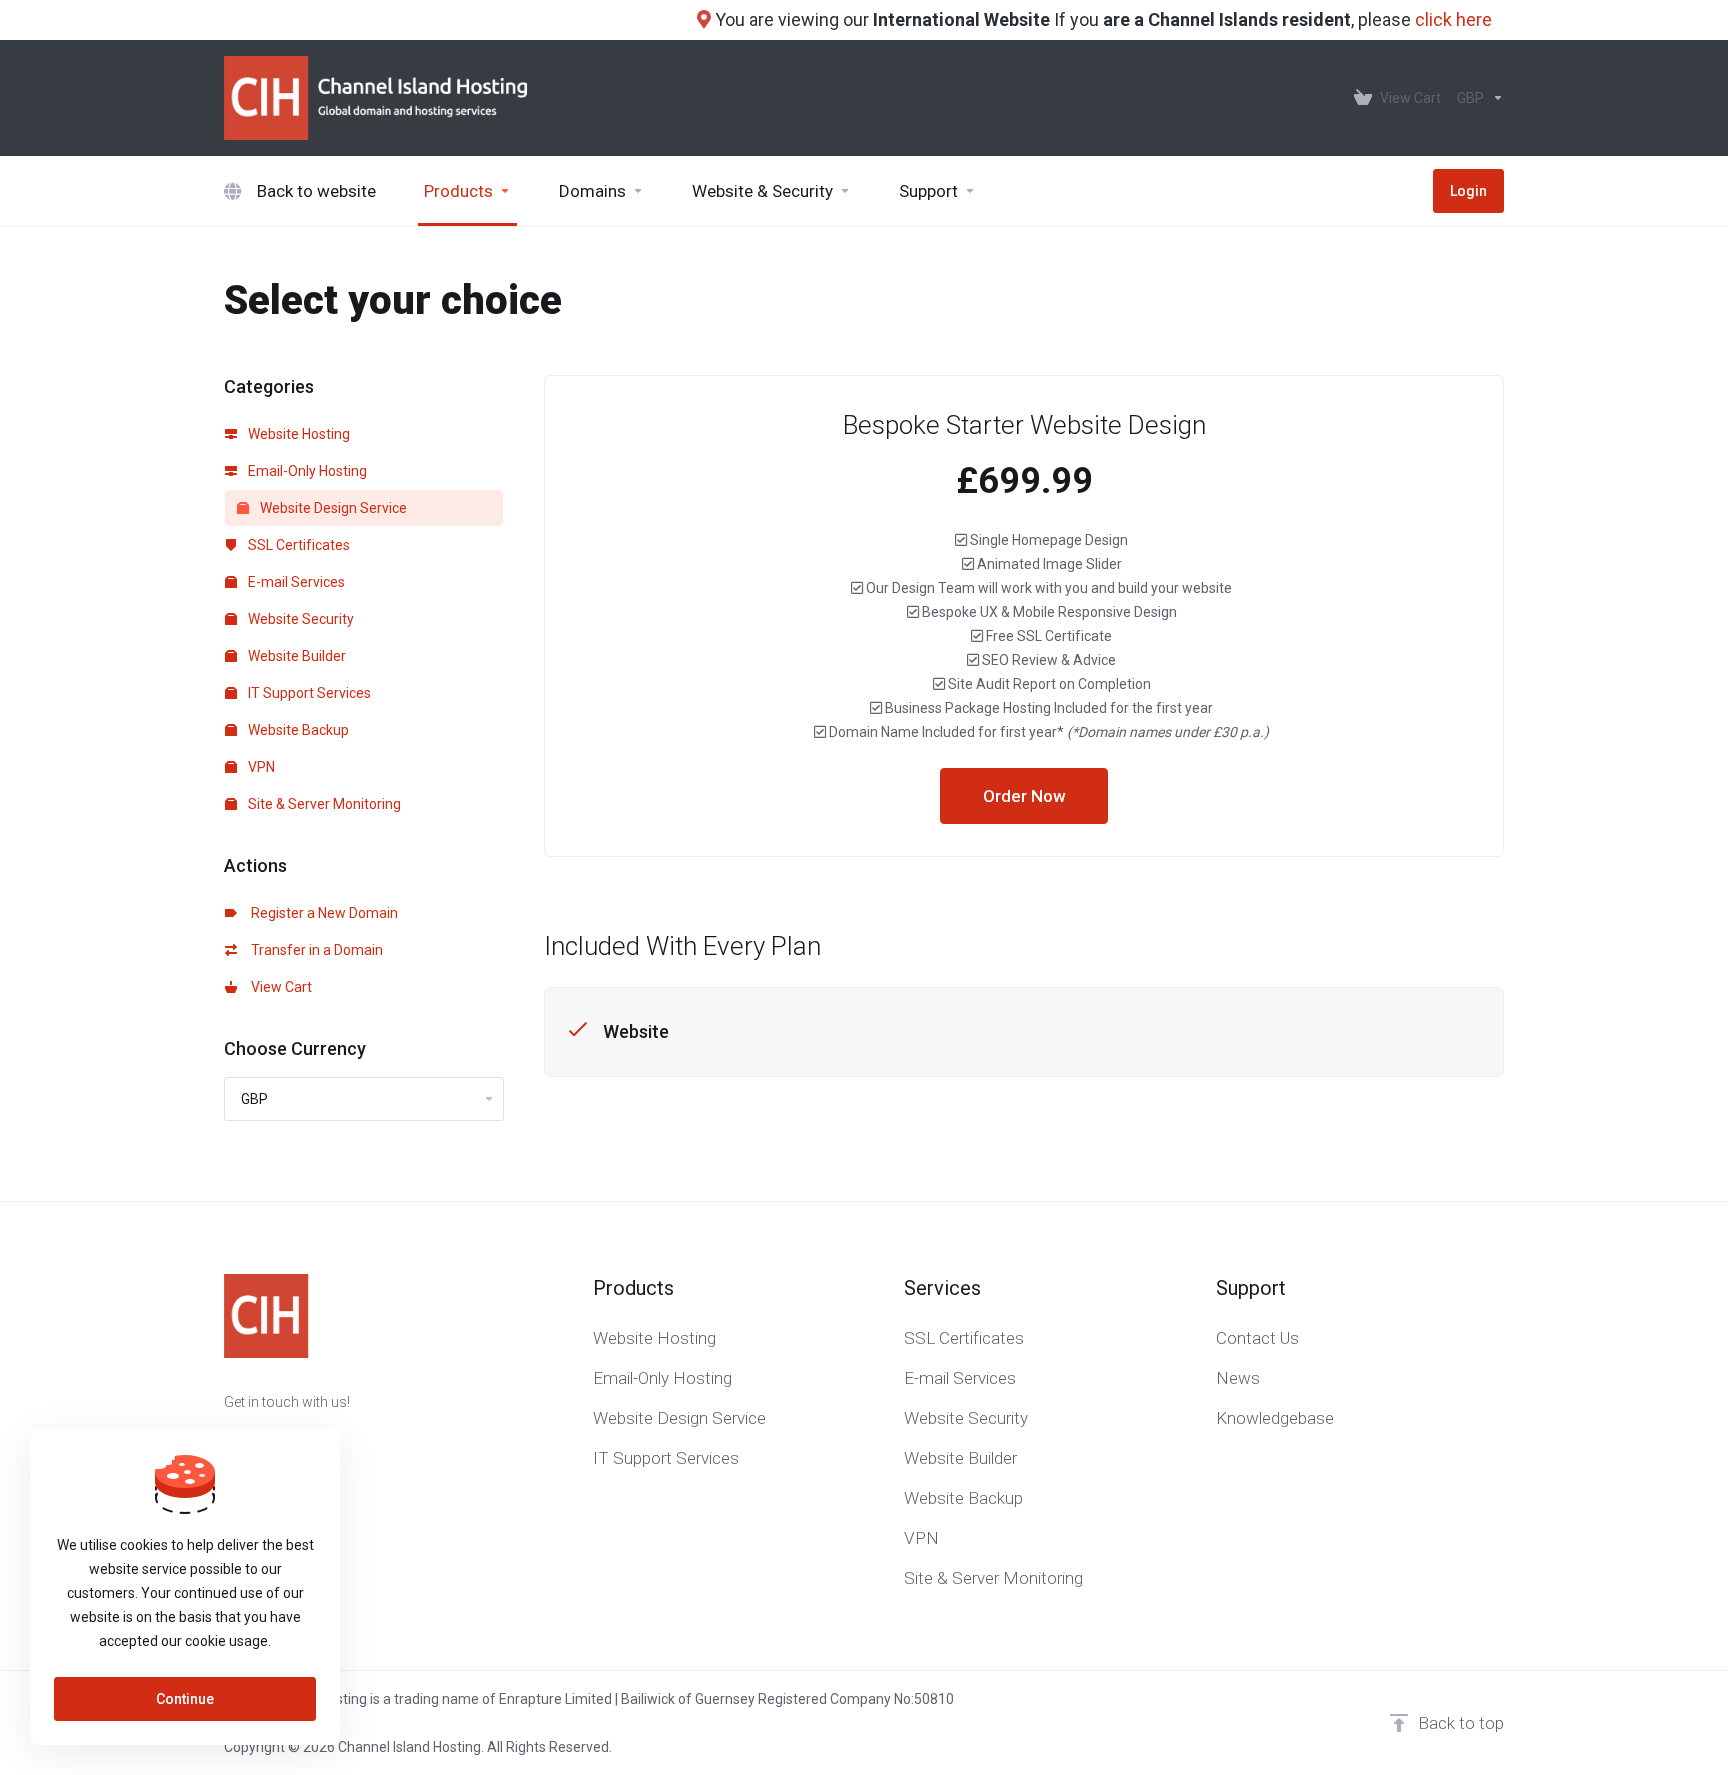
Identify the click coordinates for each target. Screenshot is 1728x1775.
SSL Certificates (297, 545)
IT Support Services (308, 693)
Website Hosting (297, 434)
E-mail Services (295, 582)
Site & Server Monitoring (323, 804)
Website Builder (295, 656)
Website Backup (297, 730)
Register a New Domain (321, 913)
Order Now (1024, 796)
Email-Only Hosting (306, 471)
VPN (260, 767)
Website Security (299, 619)
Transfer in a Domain (314, 950)
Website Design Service (332, 508)
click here (1453, 19)
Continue (185, 1699)
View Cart (278, 987)
